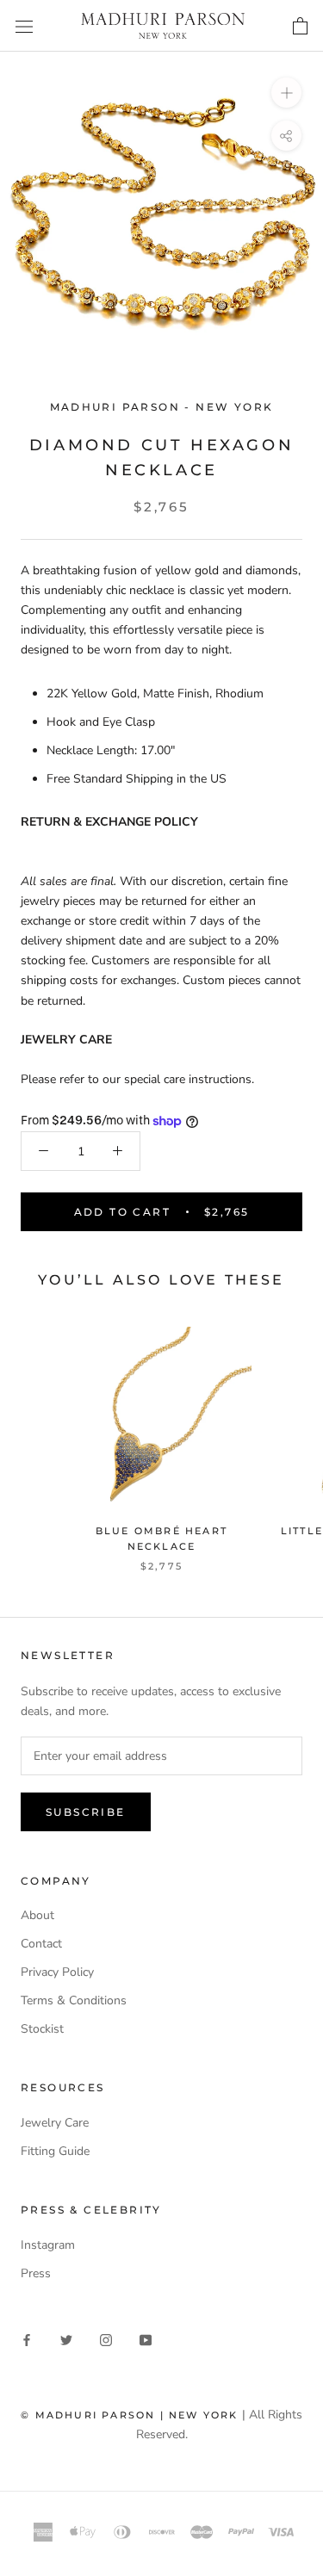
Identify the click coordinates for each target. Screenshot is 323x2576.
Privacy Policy (57, 1972)
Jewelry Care (55, 2123)
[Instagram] (106, 2339)
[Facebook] (27, 2339)
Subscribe (86, 1812)
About (37, 1915)
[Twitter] (66, 2339)
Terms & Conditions (74, 2000)
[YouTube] (146, 2339)
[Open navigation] (24, 26)
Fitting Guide (55, 2151)
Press (36, 2273)
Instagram (48, 2245)
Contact (41, 1944)
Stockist (42, 2029)
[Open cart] (300, 25)
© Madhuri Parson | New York (129, 2415)
